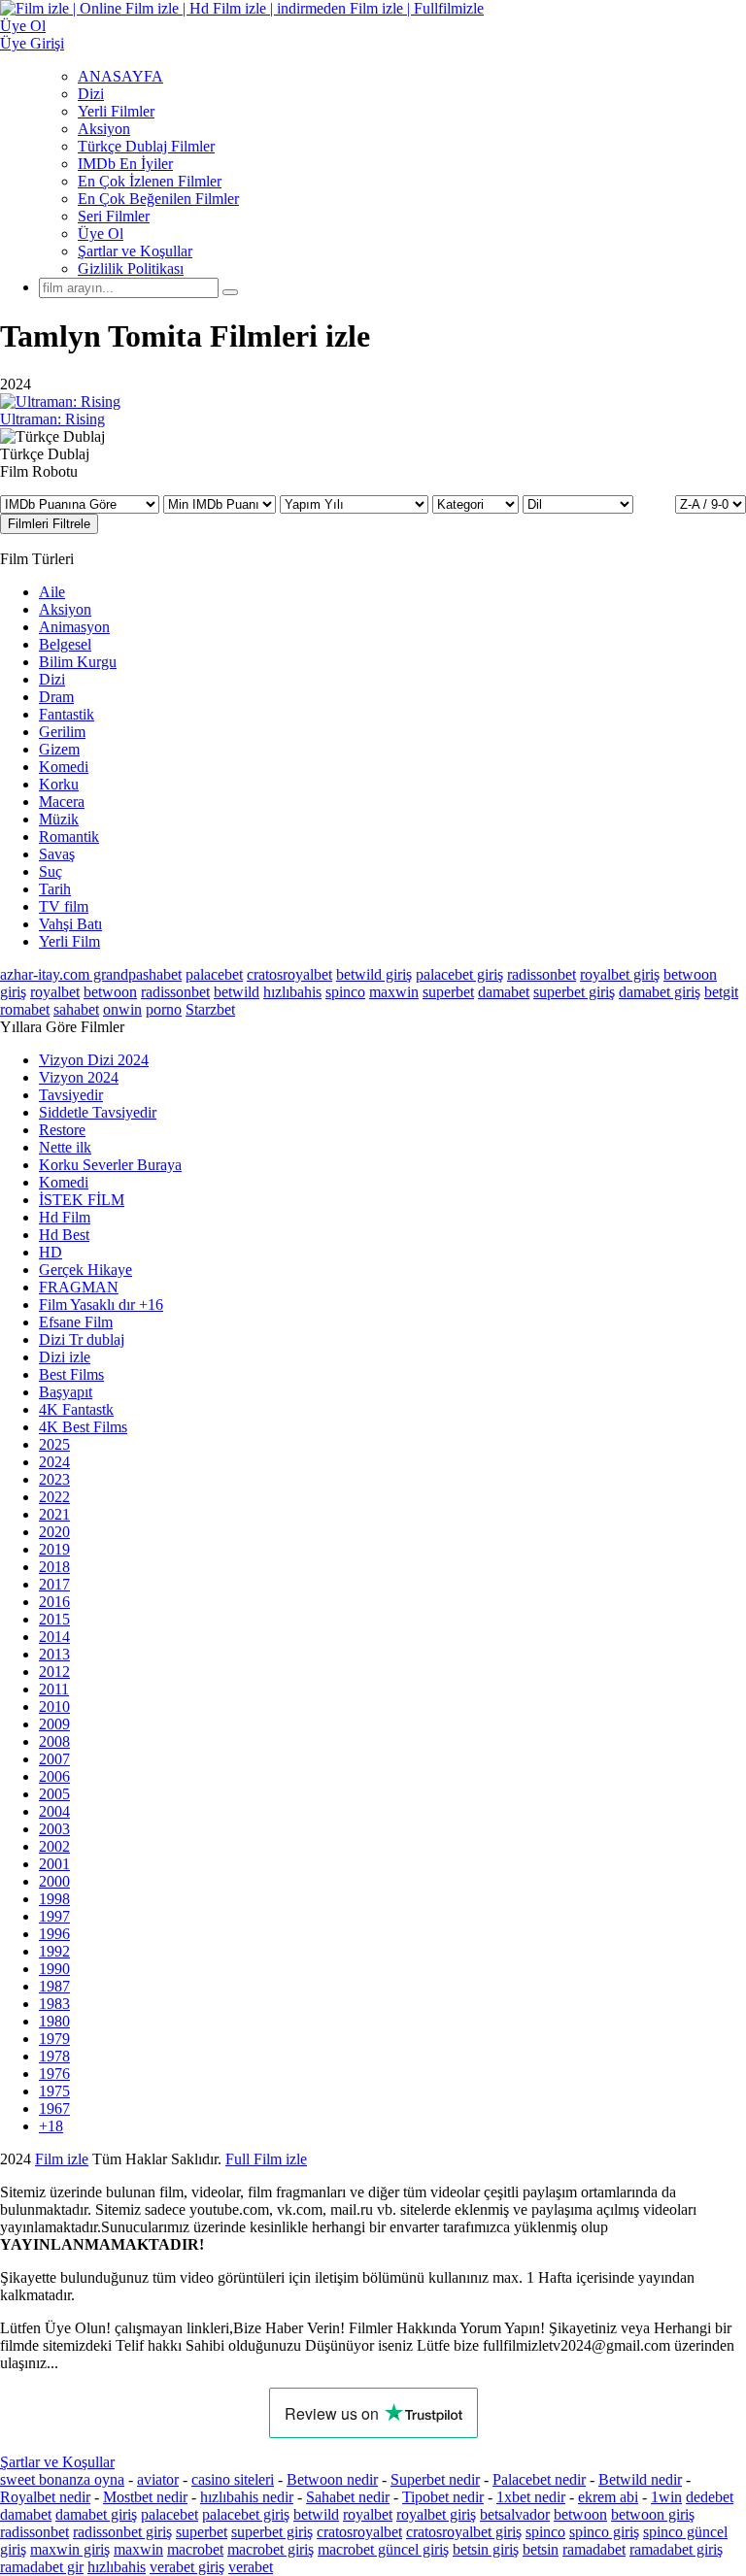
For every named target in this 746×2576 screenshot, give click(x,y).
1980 (54, 2021)
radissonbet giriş (122, 2532)
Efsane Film (76, 1322)
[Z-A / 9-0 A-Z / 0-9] (711, 504)
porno (164, 1009)
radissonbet (542, 974)
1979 (54, 2039)
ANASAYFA (120, 76)
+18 (51, 2126)
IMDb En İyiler (125, 164)
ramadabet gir (42, 2567)
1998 (54, 1899)
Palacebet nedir (539, 2479)
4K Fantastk (76, 1409)
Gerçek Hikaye (85, 1270)
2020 (54, 1532)
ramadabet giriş (676, 2549)
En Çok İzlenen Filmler (150, 181)
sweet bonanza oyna (62, 2479)
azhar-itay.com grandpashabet (91, 974)
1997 (54, 1916)
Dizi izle (65, 1357)
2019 (54, 1549)
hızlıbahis (292, 992)
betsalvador (515, 2514)
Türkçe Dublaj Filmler (146, 146)
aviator (158, 2479)
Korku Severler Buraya (110, 1165)
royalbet (55, 992)
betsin (541, 2549)
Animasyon (74, 627)
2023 (54, 1479)
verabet (251, 2567)
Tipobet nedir (443, 2497)
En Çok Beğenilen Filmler (158, 199)
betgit (721, 992)
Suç (51, 871)
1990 (54, 1969)
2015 (54, 1619)
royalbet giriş (620, 974)
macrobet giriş (271, 2549)
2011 (54, 1689)
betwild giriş (374, 974)
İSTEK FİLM (82, 1200)
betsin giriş (486, 2549)
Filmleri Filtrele (49, 524)
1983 (54, 2004)
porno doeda (143, 2159)
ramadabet (594, 2549)
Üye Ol (101, 234)
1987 (54, 1986)
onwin (122, 1009)
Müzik (59, 819)
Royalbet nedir (45, 2497)
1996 (54, 1934)
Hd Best (64, 1235)
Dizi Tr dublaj (82, 1339)
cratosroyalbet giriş (464, 2532)
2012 (54, 1672)
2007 (54, 1759)
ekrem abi (608, 2497)
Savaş (57, 854)
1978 (54, 2056)
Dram (56, 697)
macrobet (195, 2549)
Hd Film (65, 1217)
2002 (54, 1846)
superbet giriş (574, 992)
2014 (54, 1637)
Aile (52, 592)
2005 (54, 1794)
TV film (64, 906)
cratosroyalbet (289, 974)
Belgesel (65, 644)
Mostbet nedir (145, 2497)
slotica (201, 2159)
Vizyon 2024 (79, 1077)
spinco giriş (604, 2532)
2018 (54, 1567)
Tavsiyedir (71, 1095)
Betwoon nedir (332, 2479)
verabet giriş (187, 2567)
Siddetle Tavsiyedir (98, 1112)
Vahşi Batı (70, 924)
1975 (54, 2091)
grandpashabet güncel (106, 2176)
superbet (448, 992)
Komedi (64, 767)
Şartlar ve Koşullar (135, 251)
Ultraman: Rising (52, 419)
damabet (504, 992)
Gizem (59, 749)
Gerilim (62, 732)
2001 (54, 1864)
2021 (54, 1514)
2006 (54, 1776)
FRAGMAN (79, 1287)
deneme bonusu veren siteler (395, 2159)
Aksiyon (104, 129)
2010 (54, 1706)
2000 (54, 1881)
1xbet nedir (531, 2497)
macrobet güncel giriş (383, 2549)
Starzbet (210, 1009)
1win (666, 2497)
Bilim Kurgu (78, 662)
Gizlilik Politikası (131, 268)
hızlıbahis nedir (247, 2497)
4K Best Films (83, 1427)
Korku (59, 784)
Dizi (91, 94)
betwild (237, 992)
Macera (62, 802)
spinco (345, 992)
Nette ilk (65, 1147)
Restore (62, 1130)
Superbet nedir (435, 2479)
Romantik (69, 836)
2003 (54, 1829)
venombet (264, 2159)
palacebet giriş (459, 974)
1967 (54, 2108)
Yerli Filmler (116, 111)
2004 (54, 1811)
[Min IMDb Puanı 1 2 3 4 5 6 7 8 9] (221, 503)
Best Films (71, 1374)
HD (51, 1252)
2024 (54, 1462)
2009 (54, 1724)
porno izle (70, 2159)
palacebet (214, 974)
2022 (54, 1497)
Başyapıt (66, 1392)
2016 (54, 1602)
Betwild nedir (640, 2479)
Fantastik (67, 714)
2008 (54, 1741)
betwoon (110, 992)
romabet (25, 1009)
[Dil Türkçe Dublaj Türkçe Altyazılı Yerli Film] (578, 503)
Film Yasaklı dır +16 (101, 1305)
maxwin (394, 992)
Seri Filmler (114, 216)
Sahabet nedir (348, 2497)
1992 (54, 1951)
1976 (54, 2074)
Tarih (55, 889)
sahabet (76, 1009)
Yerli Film (69, 941)
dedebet (710, 2497)
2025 (54, 1444)
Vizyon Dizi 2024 (94, 1060)
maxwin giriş (70, 2549)
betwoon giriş (653, 2514)
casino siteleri (233, 2479)
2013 (54, 1654)
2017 (54, 1584)
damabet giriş (660, 992)
